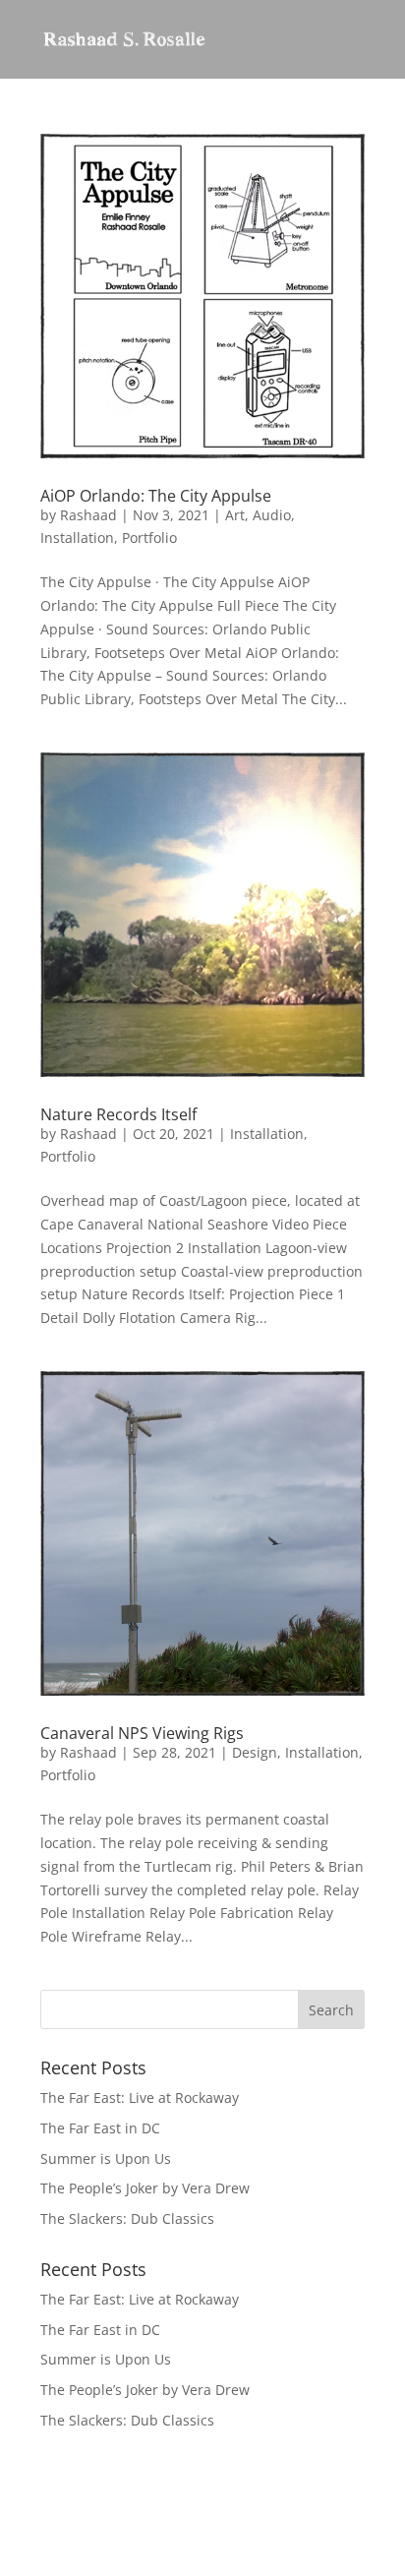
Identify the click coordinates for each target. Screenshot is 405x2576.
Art (235, 515)
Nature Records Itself (118, 1114)
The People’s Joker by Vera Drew (145, 2188)
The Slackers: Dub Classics (127, 2218)
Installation (77, 538)
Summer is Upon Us (106, 2158)
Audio (272, 515)
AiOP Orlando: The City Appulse (156, 496)
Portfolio (149, 538)
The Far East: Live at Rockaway (140, 2097)
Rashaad (88, 515)
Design (255, 1752)
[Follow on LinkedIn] (310, 2536)
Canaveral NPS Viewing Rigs (142, 1733)
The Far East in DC (100, 2128)
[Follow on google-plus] (349, 2536)
